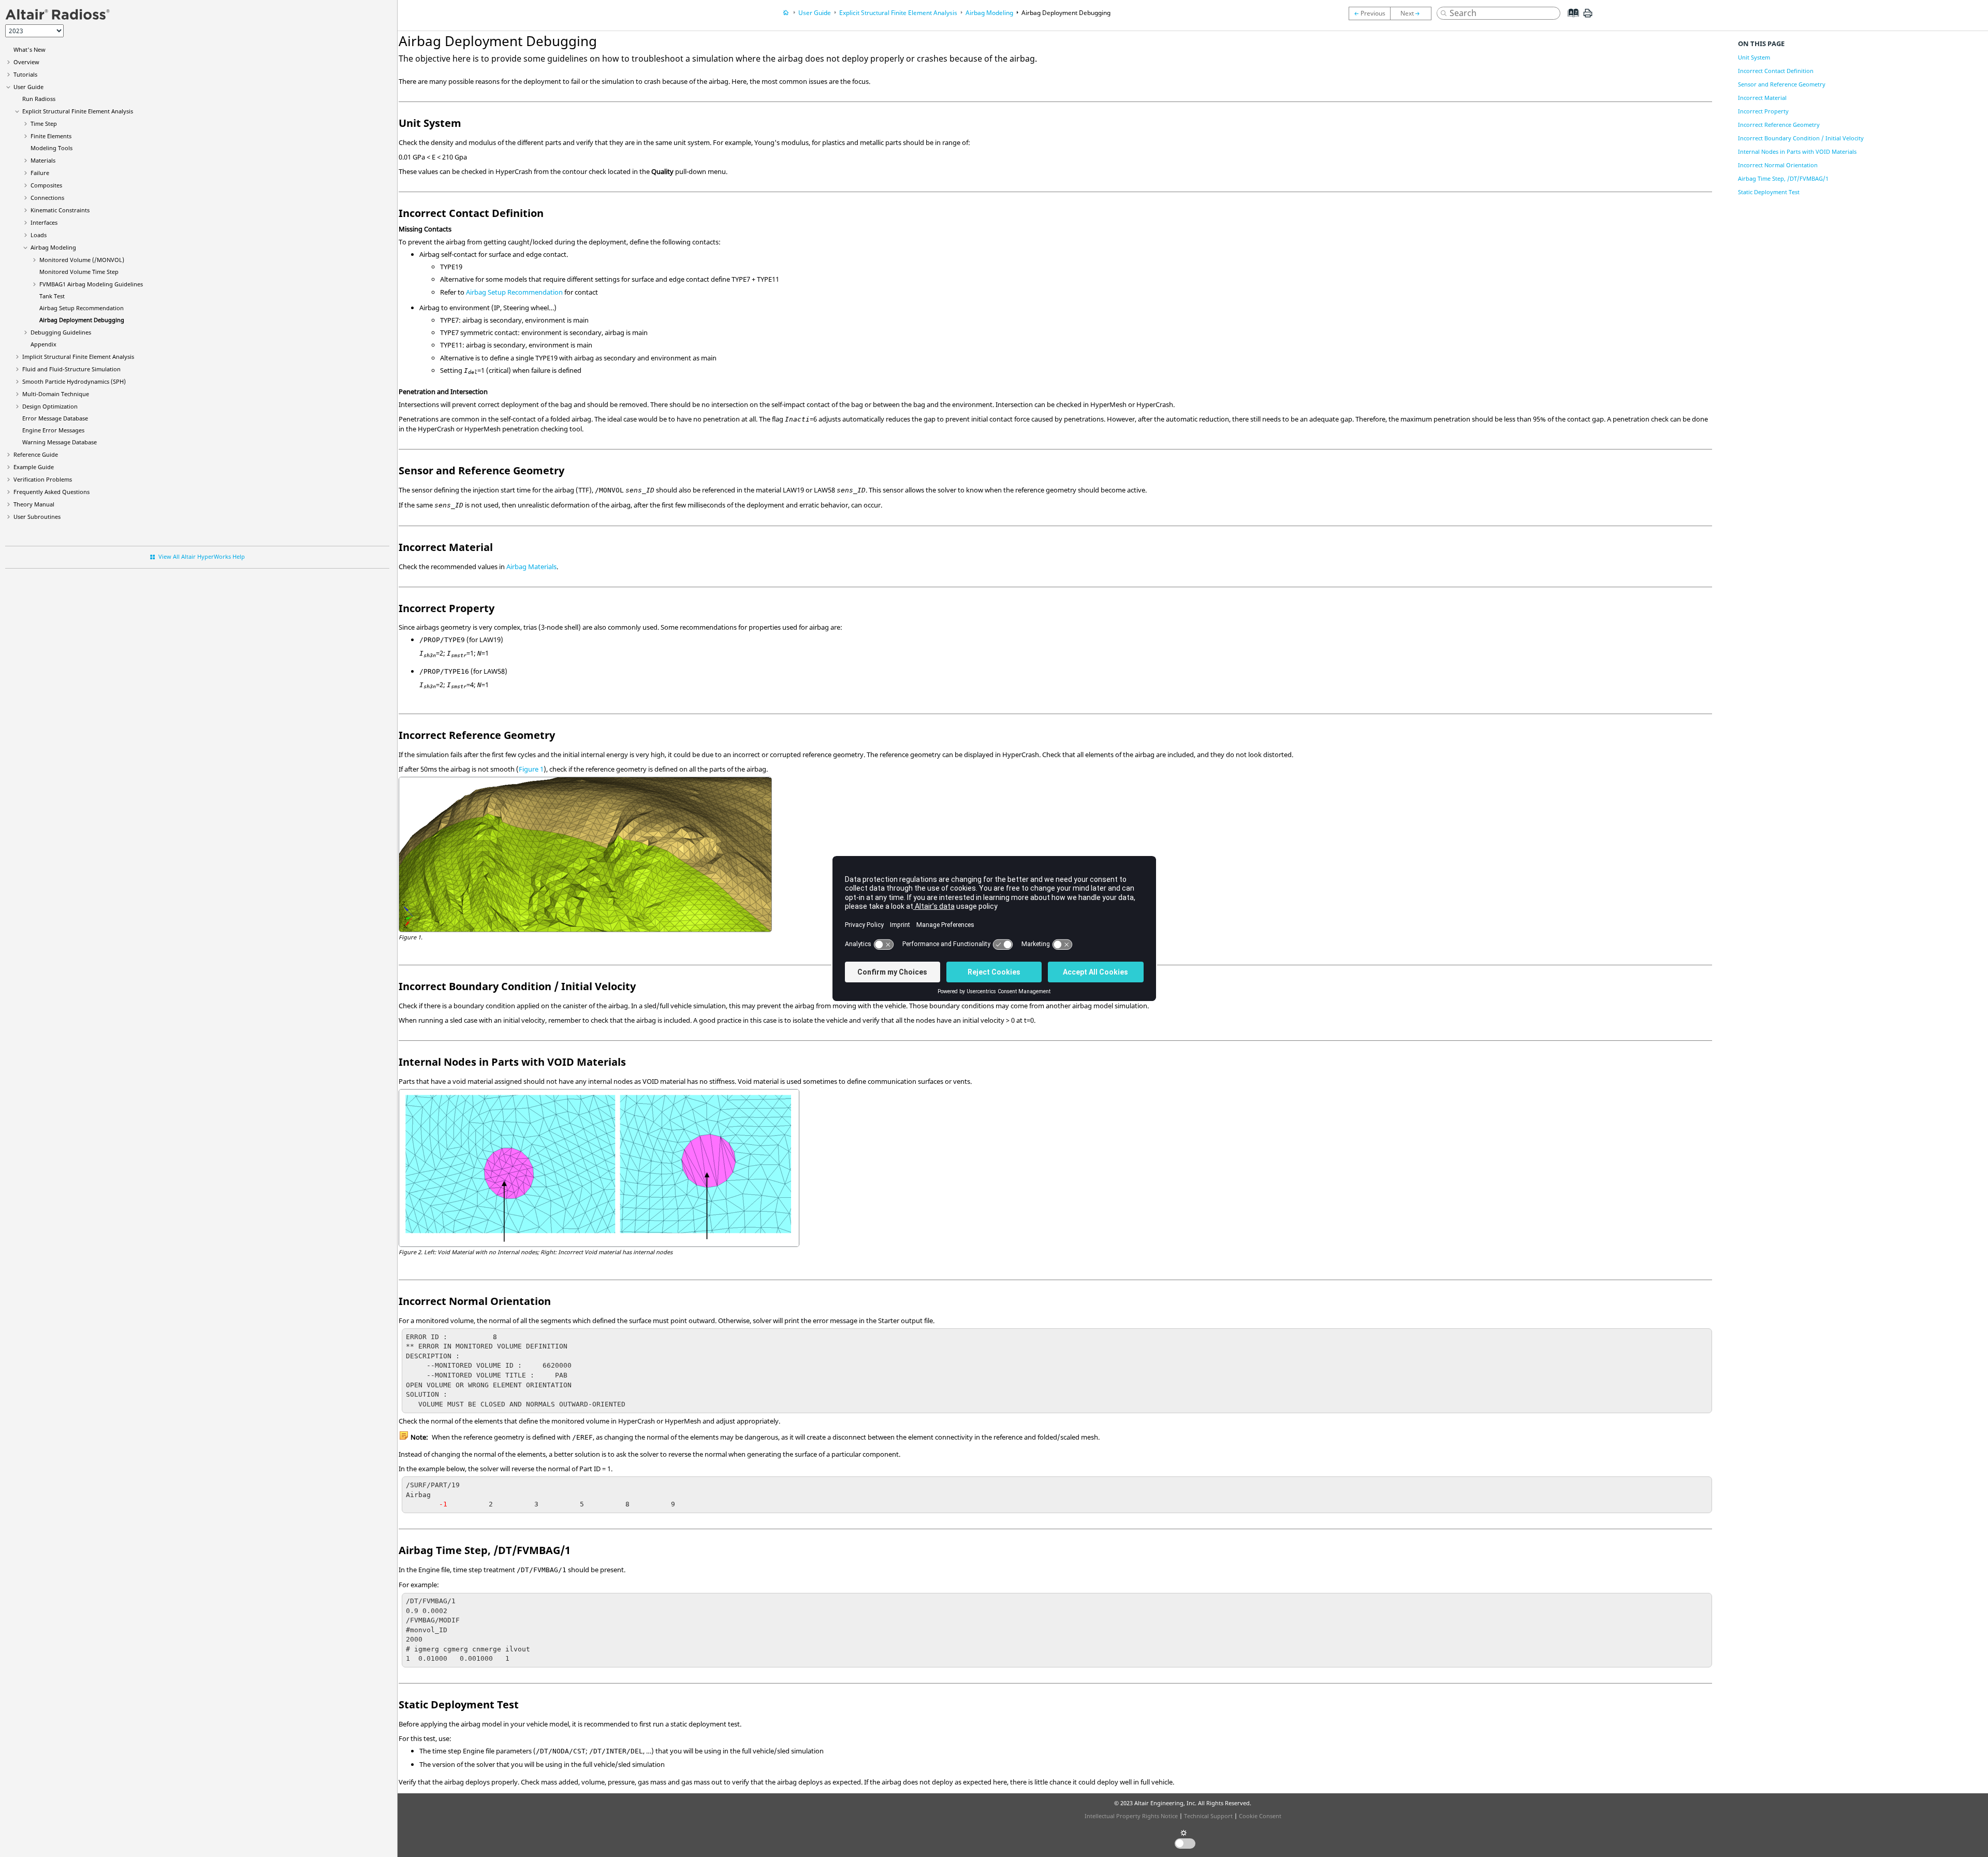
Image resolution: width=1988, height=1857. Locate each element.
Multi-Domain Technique (56, 394)
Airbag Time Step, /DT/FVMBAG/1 (1783, 178)
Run (39, 99)
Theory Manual (34, 504)
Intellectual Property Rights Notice (1131, 1816)
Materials (43, 160)
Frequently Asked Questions (52, 492)
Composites (46, 185)
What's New (30, 49)
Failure (40, 173)
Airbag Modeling (53, 247)
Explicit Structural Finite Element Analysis (78, 111)
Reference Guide (36, 454)
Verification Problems (43, 479)
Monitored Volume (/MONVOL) (82, 260)
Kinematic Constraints (60, 210)
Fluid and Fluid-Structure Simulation (71, 369)
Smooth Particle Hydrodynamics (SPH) (74, 381)
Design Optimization (50, 406)
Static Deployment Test (1769, 192)
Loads (39, 235)
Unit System (1754, 57)
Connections (47, 198)
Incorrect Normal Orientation (1778, 165)
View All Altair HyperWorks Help (202, 556)
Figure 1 (531, 769)
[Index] (1570, 21)
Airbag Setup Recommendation (82, 308)
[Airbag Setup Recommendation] (1369, 13)
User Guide (28, 87)
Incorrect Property (1763, 111)
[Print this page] (1588, 17)
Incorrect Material (1762, 98)
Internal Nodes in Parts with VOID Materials (1797, 151)
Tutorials (25, 74)
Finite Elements (51, 136)
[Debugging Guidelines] (1413, 13)
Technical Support (1208, 1816)
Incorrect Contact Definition (1776, 71)
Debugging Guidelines (61, 332)
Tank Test (52, 296)
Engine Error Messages (53, 430)
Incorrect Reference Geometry (1779, 125)
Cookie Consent (1260, 1816)
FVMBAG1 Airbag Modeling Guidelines (91, 284)
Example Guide (34, 467)
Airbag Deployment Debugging (82, 320)
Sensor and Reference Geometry (1782, 84)
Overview (26, 62)
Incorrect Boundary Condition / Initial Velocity (1801, 138)
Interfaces (44, 222)
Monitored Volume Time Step (79, 272)
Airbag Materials (531, 567)
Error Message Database (55, 418)
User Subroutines (37, 517)
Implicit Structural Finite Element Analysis (78, 357)
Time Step (44, 124)
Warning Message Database (60, 442)
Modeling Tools (52, 148)
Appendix (43, 344)
